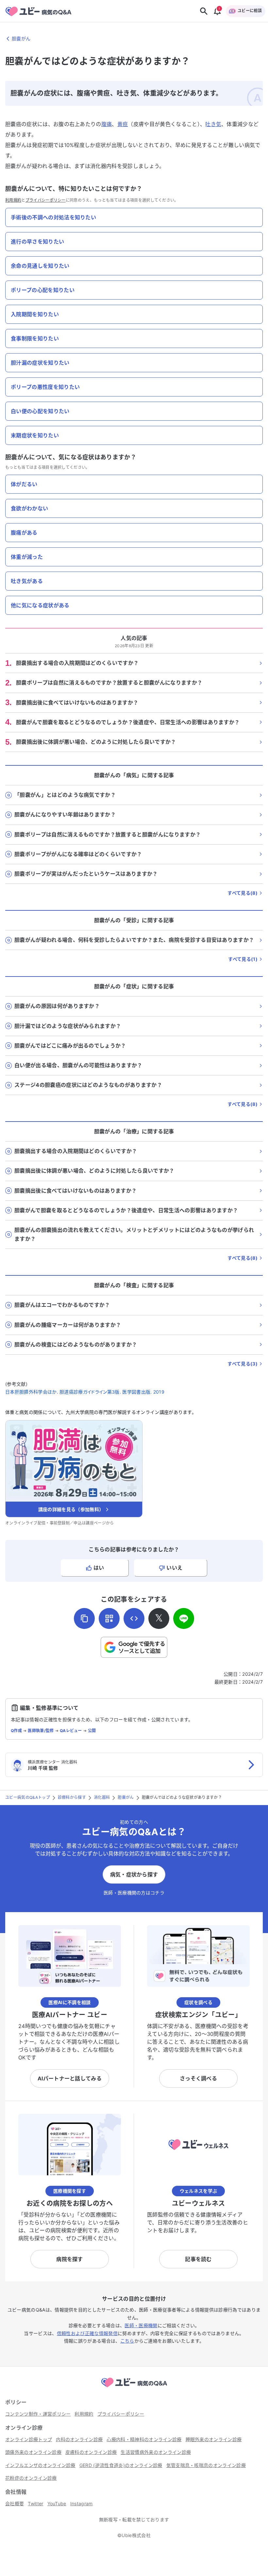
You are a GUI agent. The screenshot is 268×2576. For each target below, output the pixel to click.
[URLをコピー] (84, 1618)
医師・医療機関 (141, 2325)
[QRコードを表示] (109, 1618)
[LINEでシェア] (184, 1618)
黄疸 (123, 124)
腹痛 (107, 124)
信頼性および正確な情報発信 (87, 2333)
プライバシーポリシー (46, 200)
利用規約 (13, 200)
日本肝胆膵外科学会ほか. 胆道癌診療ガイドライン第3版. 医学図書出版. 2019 (85, 1392)
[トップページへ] (134, 2388)
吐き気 (213, 124)
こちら (127, 2341)
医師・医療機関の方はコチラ (134, 1893)
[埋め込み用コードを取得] (134, 1618)
